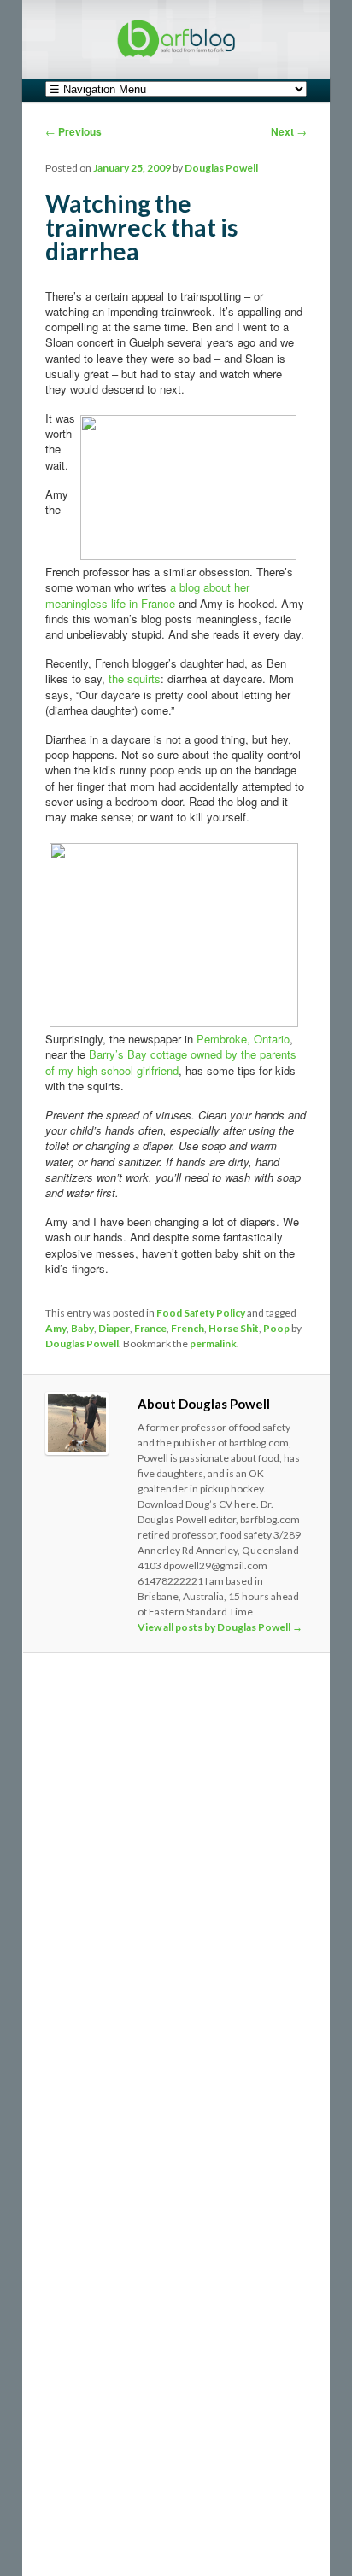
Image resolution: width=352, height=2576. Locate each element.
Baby (82, 1328)
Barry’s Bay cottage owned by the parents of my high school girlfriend (171, 1062)
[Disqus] (176, 1901)
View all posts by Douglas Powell (220, 1627)
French (188, 1328)
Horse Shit (234, 1328)
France (150, 1328)
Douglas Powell (221, 168)
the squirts (135, 678)
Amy (56, 1328)
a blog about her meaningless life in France (147, 595)
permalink (213, 1343)
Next (289, 131)
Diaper (114, 1328)
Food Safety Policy (201, 1313)
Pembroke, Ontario (243, 1039)
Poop (276, 1328)
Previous (73, 131)
